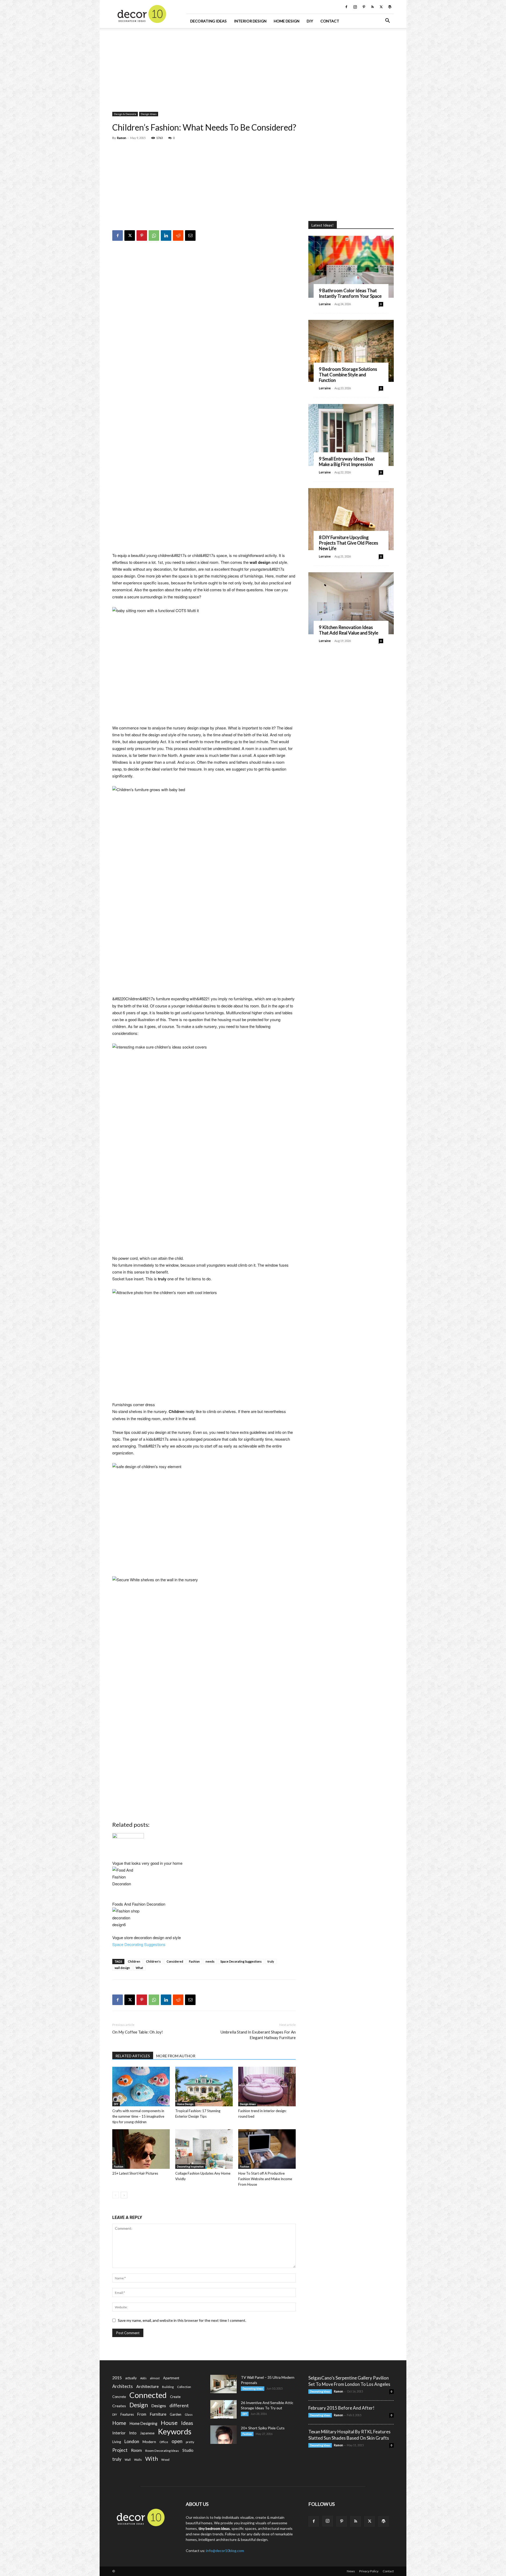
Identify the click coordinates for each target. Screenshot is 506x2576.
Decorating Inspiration (190, 2166)
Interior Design (250, 21)
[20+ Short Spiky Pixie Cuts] (223, 2435)
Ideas (187, 2423)
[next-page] (124, 2195)
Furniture (158, 2414)
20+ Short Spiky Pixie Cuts (263, 2428)
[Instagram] (355, 7)
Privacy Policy (369, 2571)
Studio (188, 2450)
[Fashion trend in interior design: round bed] (267, 2087)
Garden (176, 2414)
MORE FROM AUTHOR (176, 2056)
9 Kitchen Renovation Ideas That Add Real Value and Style (349, 630)
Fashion (194, 1961)
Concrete (119, 2397)
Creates (119, 2406)
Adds (143, 2378)
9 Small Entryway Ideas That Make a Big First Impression (347, 462)
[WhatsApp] (154, 236)
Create (175, 2397)
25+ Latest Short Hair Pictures (135, 2173)
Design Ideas (149, 114)
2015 (117, 2378)
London (132, 2441)
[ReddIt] (178, 236)
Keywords (175, 2432)
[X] (381, 7)
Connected (148, 2395)
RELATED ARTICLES (133, 2056)
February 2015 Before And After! (341, 2408)
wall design (122, 1968)
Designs (159, 2406)
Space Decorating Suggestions (139, 1944)
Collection (184, 2387)
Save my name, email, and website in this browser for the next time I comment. (182, 2320)
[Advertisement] (253, 67)
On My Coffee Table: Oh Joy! (138, 2032)
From (142, 2414)
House (169, 2423)
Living (117, 2442)
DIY (310, 21)
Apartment (171, 2378)
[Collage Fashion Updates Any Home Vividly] (204, 2149)
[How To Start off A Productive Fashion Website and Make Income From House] (267, 2149)
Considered (175, 1961)
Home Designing (143, 2423)
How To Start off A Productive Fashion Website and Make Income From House (265, 2179)
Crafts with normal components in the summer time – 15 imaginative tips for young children (138, 2116)
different (179, 2406)
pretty (190, 2442)
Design (139, 2405)
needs (210, 1961)
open (177, 2441)
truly (271, 1961)
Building (168, 2387)
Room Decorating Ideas (162, 2451)
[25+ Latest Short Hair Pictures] (141, 2149)
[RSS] (372, 7)
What (139, 1968)
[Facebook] (346, 7)
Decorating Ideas (208, 21)
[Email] (190, 236)
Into (133, 2433)
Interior (119, 2433)
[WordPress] (390, 7)
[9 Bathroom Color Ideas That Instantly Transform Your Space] (351, 267)
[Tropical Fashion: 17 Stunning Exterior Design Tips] (204, 2087)
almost (155, 2378)
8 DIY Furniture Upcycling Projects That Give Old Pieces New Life (349, 543)
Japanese (147, 2433)
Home (119, 2423)
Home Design (287, 21)
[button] (387, 21)
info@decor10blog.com (225, 2551)
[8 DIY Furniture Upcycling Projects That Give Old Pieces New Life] (351, 519)
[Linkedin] (166, 236)
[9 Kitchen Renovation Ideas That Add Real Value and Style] (351, 603)
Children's (153, 1961)
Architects (123, 2386)
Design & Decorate (125, 114)
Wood (165, 2460)
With (152, 2459)
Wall (128, 2460)
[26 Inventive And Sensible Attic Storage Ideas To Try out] (223, 2409)
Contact (330, 21)
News (351, 2571)
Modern (149, 2442)
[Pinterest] (364, 7)
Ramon (122, 138)
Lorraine (325, 304)
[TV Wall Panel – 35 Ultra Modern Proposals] (223, 2384)
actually (131, 2378)
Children (134, 1961)
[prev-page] (116, 2195)
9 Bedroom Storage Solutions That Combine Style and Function (348, 375)
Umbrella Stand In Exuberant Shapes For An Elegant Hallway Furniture (258, 2035)
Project (120, 2450)
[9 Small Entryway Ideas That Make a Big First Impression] (351, 435)
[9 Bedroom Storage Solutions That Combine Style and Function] (351, 351)
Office (164, 2442)
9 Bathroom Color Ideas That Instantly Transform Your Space (350, 293)
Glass (189, 2414)
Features (127, 2414)
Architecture (147, 2386)
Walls (138, 2460)
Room (136, 2450)
